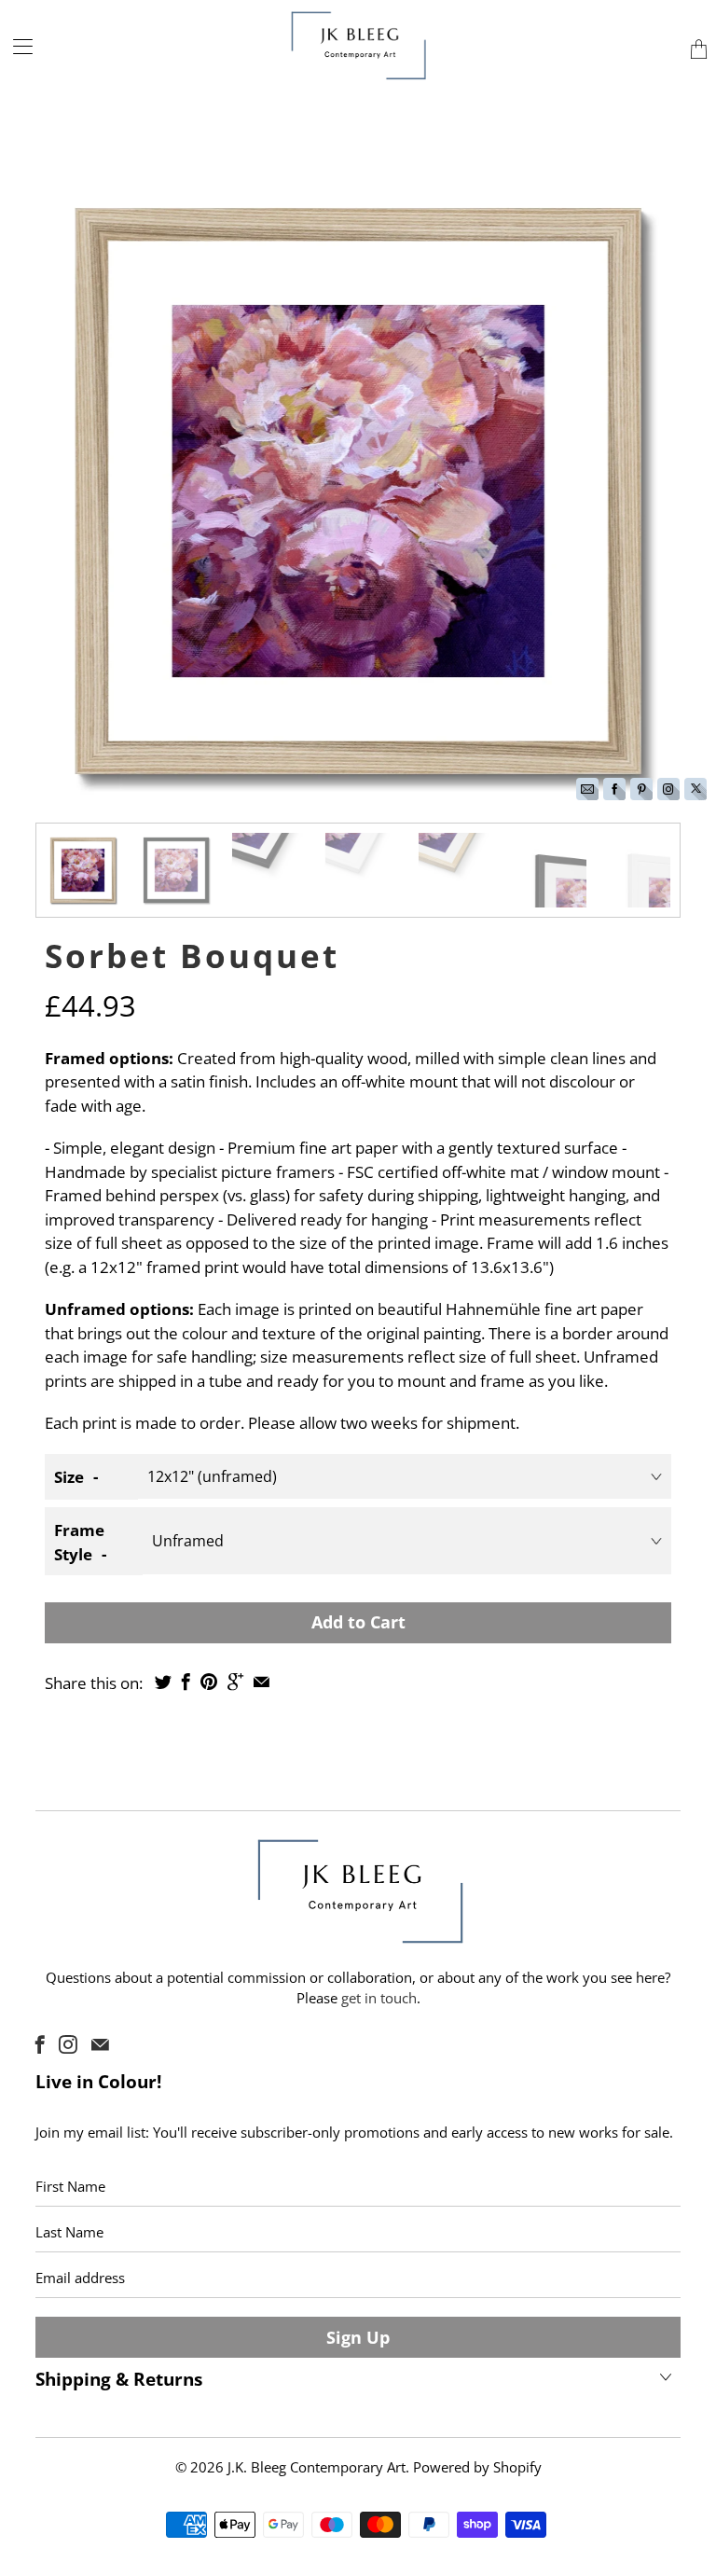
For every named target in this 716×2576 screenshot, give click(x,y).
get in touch (379, 1998)
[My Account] (16, 46)
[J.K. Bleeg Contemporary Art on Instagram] (68, 2044)
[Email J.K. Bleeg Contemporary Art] (100, 2044)
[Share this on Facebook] (186, 1682)
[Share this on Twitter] (163, 1682)
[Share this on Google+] (235, 1682)
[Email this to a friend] (262, 1682)
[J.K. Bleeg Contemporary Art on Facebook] (40, 2044)
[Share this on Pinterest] (209, 1682)
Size (69, 1477)
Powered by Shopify (477, 2467)
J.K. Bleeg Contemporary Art (317, 2467)
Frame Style (79, 1542)
